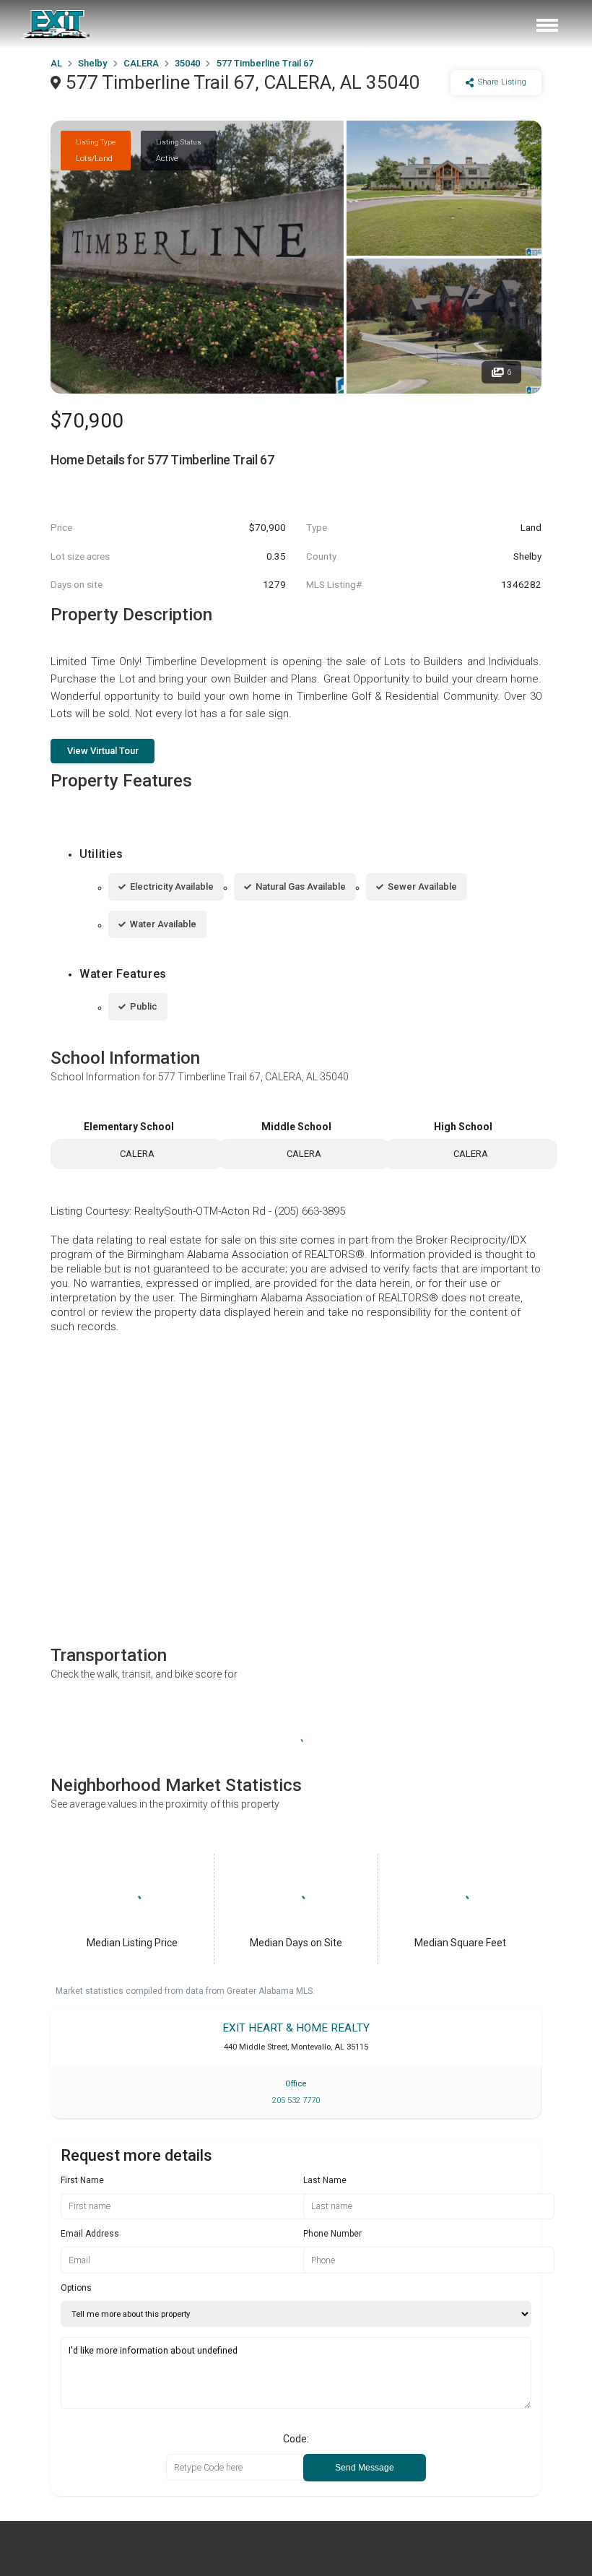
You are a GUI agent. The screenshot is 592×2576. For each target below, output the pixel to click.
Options (76, 2288)
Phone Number (332, 2234)
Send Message (365, 2468)
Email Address (90, 2234)
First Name (82, 2180)
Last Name (325, 2180)
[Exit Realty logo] (56, 25)
